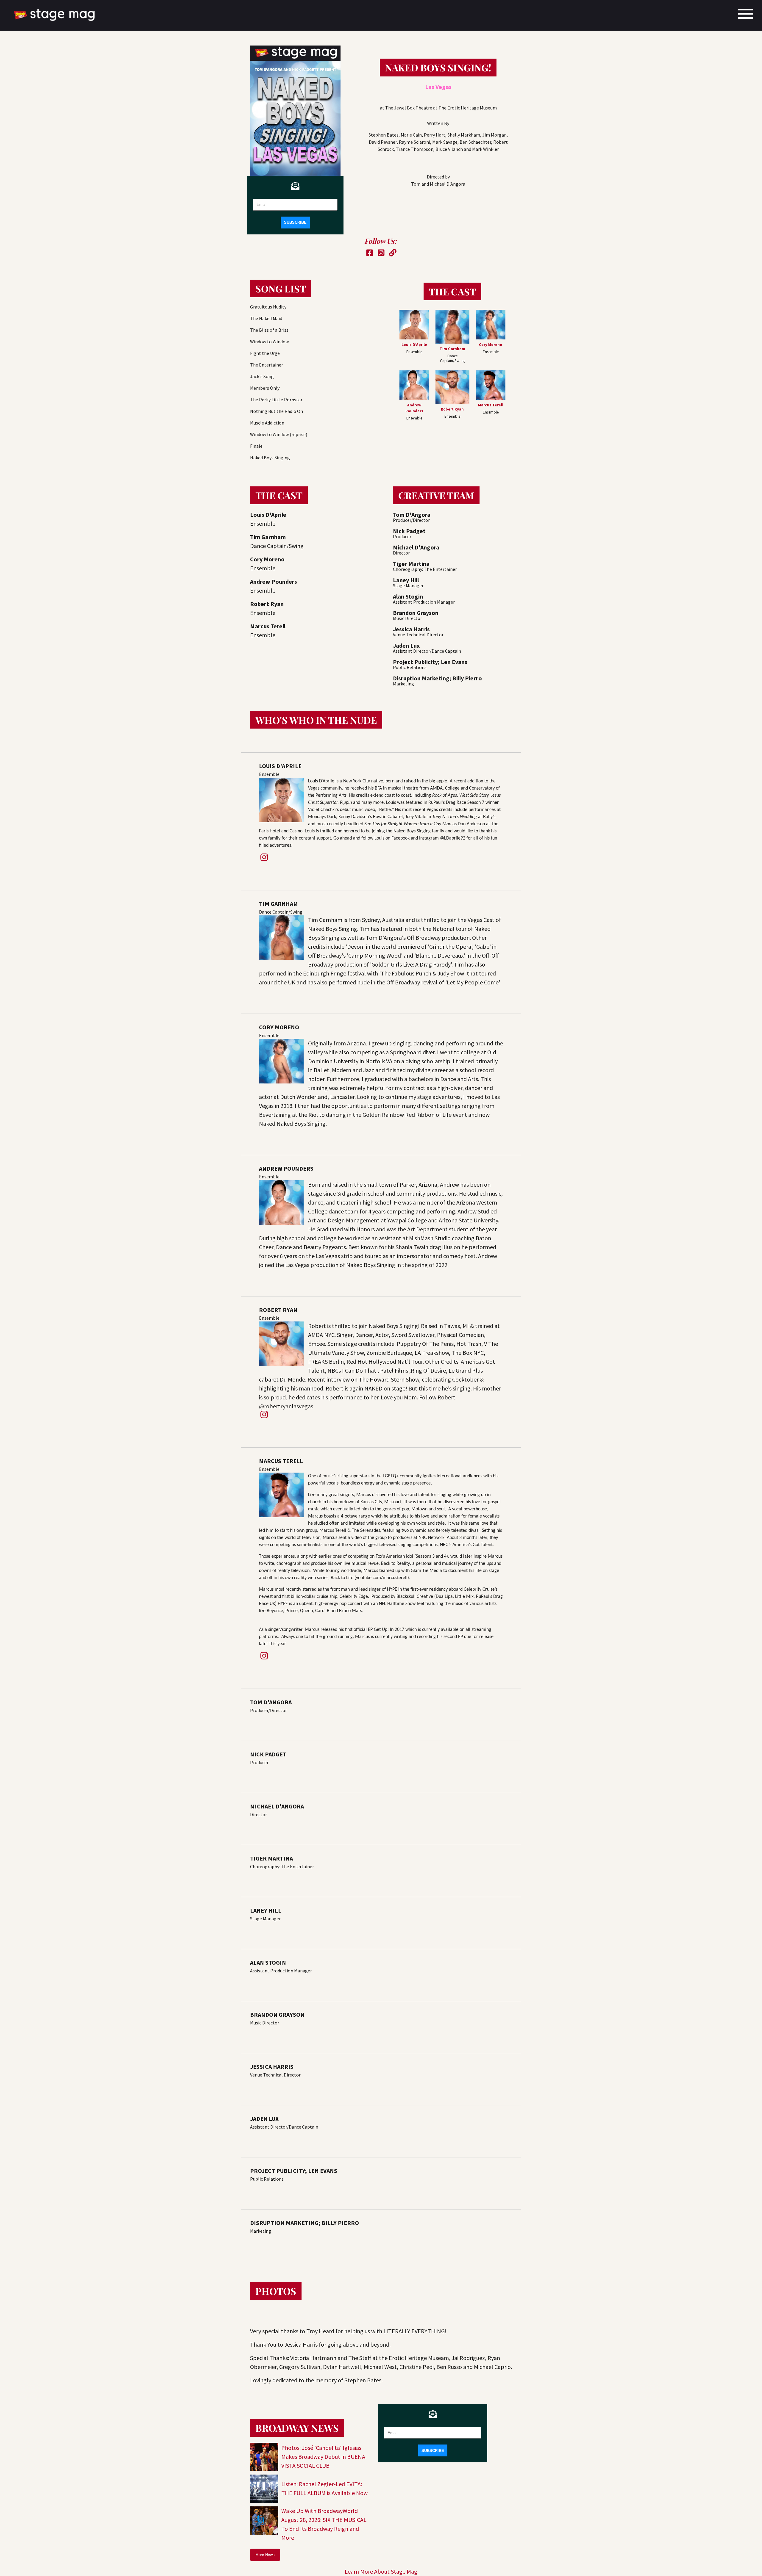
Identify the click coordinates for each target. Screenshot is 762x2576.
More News (265, 2555)
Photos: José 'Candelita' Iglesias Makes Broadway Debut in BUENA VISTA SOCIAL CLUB (323, 2457)
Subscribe (295, 222)
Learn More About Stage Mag (381, 2571)
